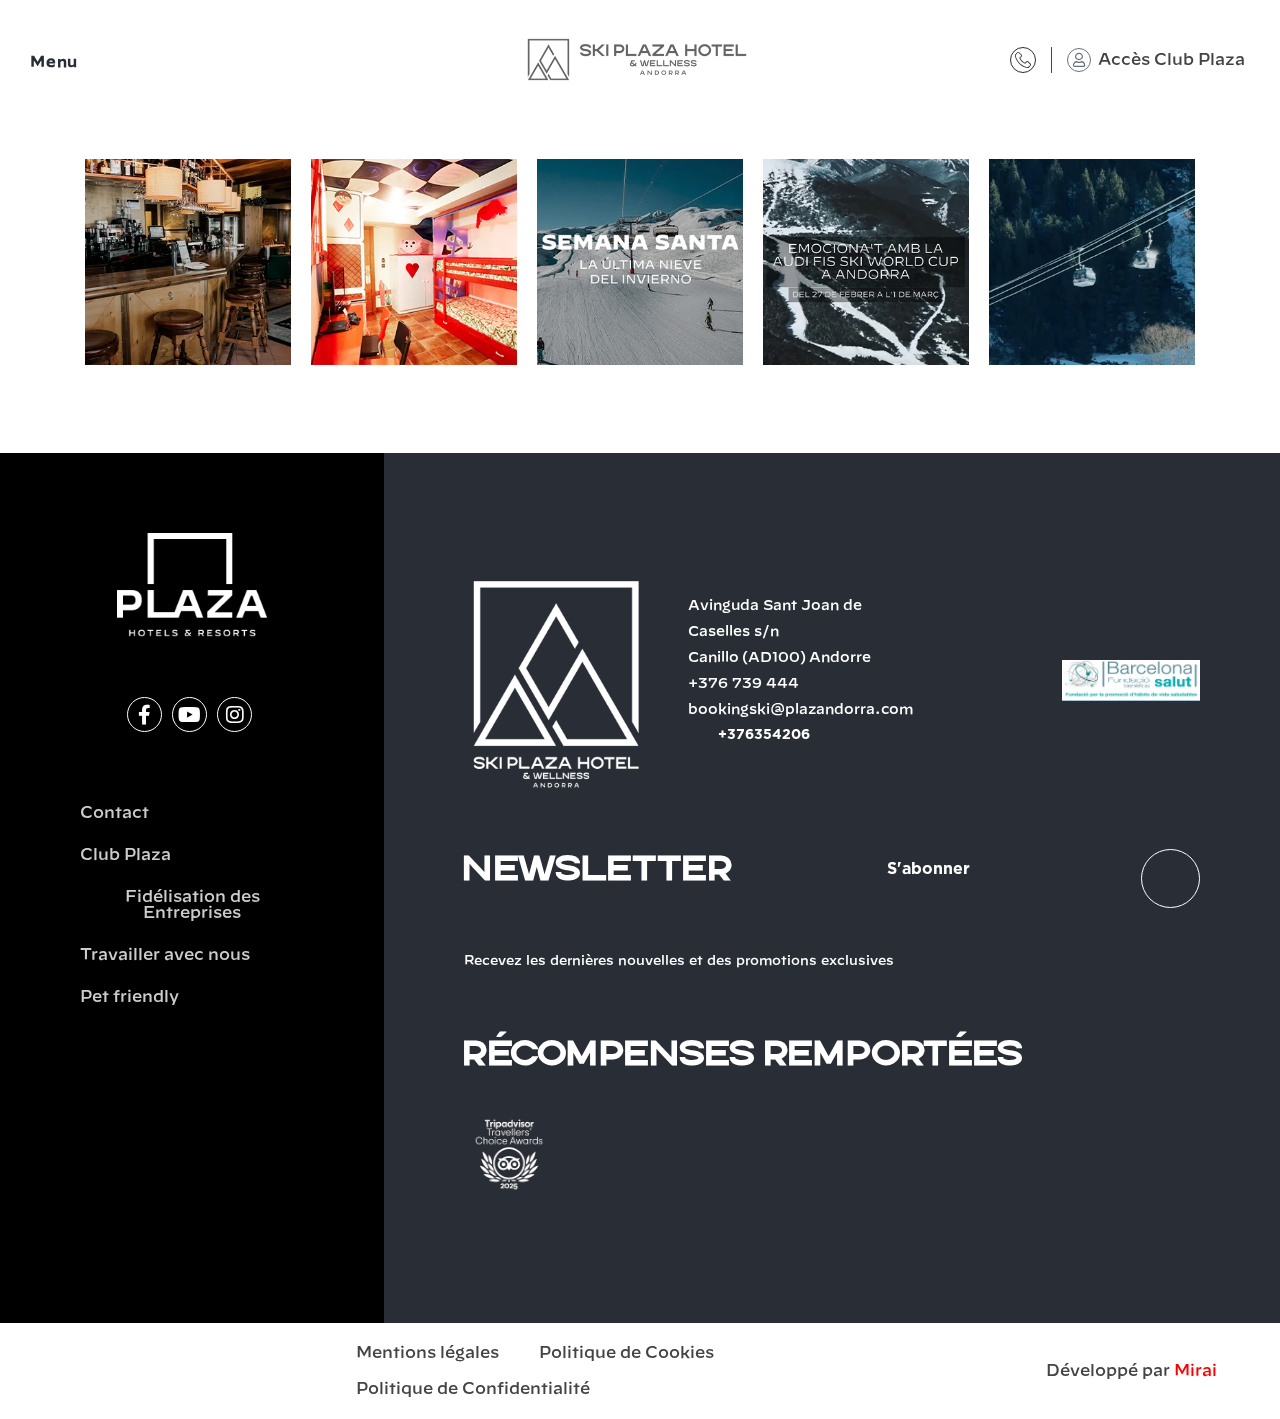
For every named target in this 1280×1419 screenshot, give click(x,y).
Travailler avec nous (165, 955)
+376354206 (764, 735)
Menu (54, 62)
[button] (64, 265)
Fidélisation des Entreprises (192, 905)
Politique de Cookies (626, 1353)
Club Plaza (125, 855)
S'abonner (928, 869)
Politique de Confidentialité (473, 1389)
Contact (114, 813)
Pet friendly (129, 997)
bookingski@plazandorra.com (801, 710)
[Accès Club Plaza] (1079, 60)
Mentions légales (427, 1353)
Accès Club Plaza (1171, 60)
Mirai (1195, 1371)
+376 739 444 (743, 684)
